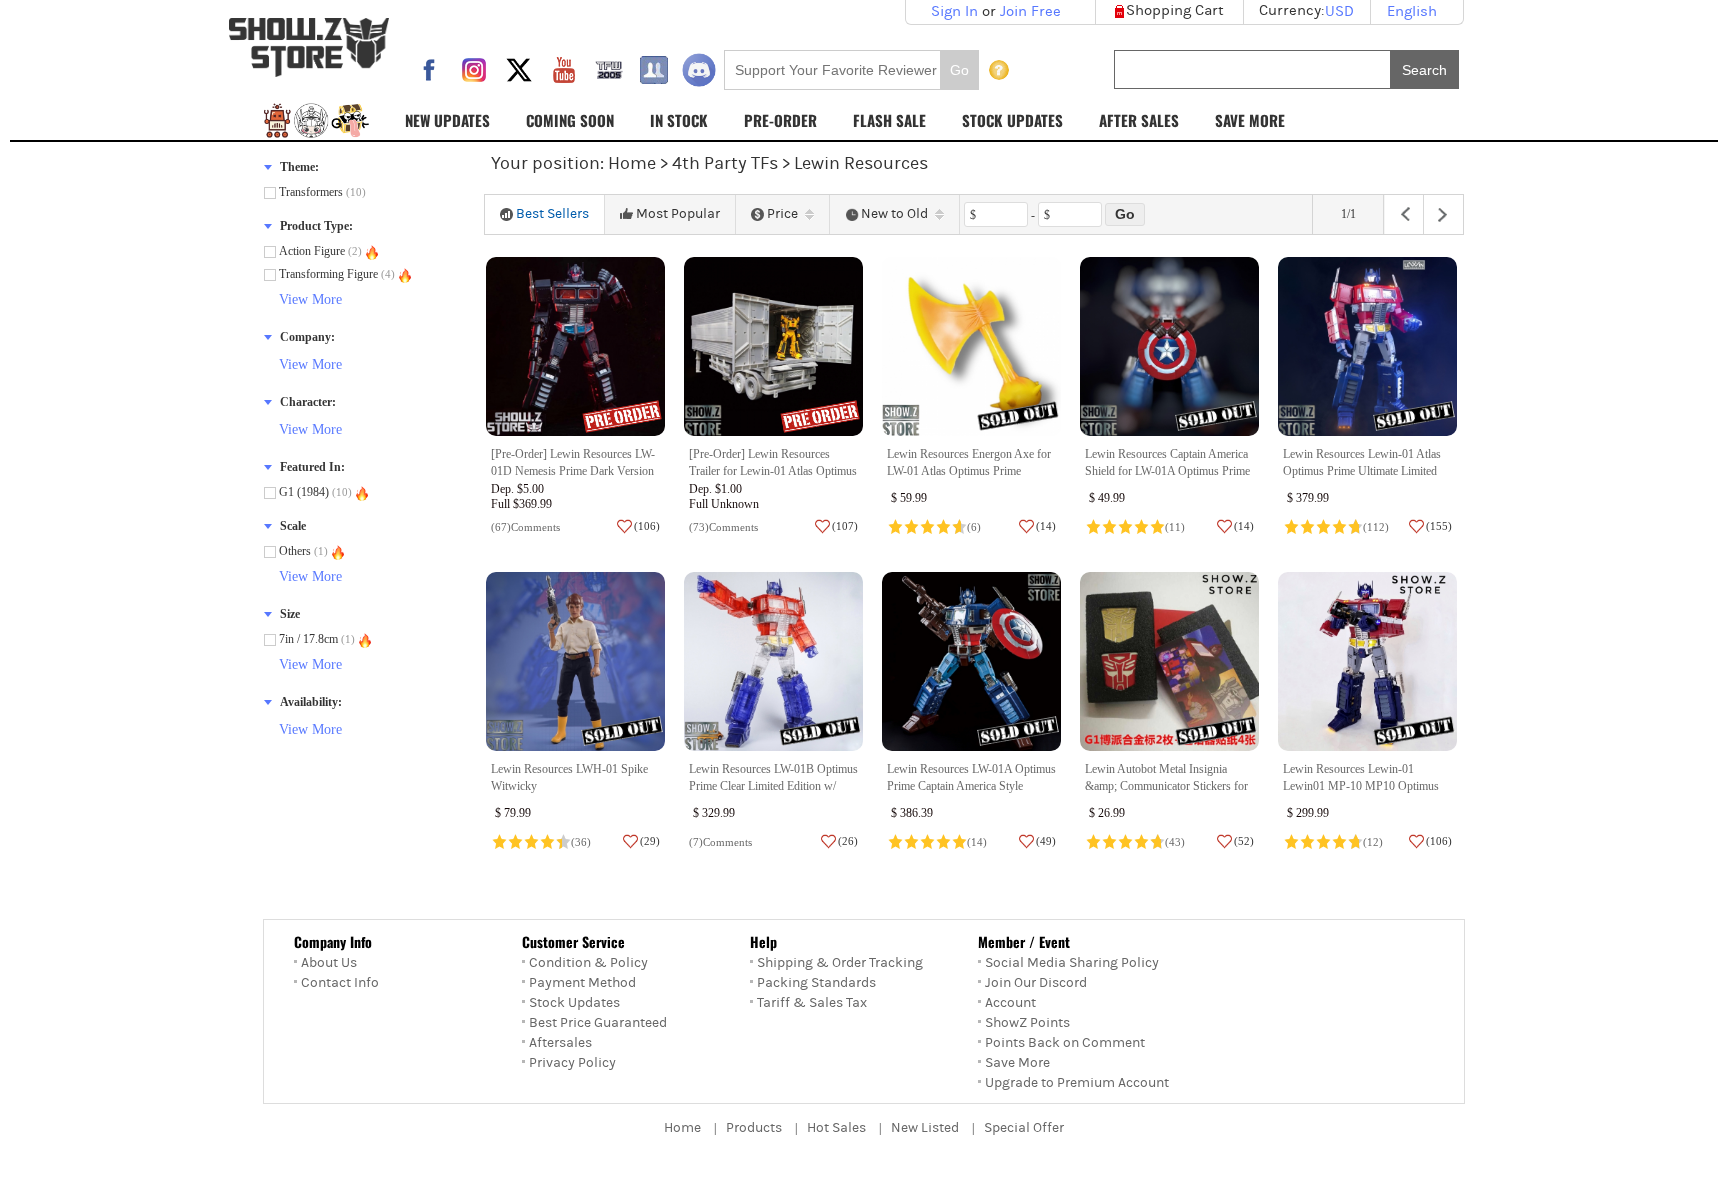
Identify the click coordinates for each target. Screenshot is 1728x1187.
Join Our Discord (1036, 983)
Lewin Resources (861, 163)
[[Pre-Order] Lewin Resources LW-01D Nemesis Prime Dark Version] (575, 346)
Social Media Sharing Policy (1072, 963)
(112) (1376, 527)
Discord (699, 70)
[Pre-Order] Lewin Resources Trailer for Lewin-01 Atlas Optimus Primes (773, 471)
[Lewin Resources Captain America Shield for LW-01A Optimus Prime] (1169, 346)
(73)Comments (723, 527)
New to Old (894, 214)
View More (310, 299)
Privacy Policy (572, 1063)
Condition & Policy (588, 963)
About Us (329, 963)
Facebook (429, 70)
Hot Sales (836, 1128)
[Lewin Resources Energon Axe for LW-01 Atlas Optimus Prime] (971, 346)
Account (1010, 1003)
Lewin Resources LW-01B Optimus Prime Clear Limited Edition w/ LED (773, 786)
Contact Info (340, 983)
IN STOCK (679, 120)
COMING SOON (570, 120)
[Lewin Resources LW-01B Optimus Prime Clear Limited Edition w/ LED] (773, 661)
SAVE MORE (1250, 120)
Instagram (474, 70)
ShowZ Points (1027, 1023)
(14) (977, 842)
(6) (974, 527)
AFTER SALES (1139, 120)
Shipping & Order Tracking (840, 963)
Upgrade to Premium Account (1077, 1083)
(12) (1373, 842)
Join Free (1030, 11)
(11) (1175, 527)
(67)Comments (525, 527)
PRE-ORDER (780, 120)
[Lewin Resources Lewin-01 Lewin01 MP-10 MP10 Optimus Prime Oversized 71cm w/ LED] (1367, 661)
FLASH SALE (889, 120)
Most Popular (678, 214)
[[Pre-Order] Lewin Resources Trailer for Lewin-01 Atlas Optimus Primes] (773, 346)
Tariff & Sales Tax (812, 1003)
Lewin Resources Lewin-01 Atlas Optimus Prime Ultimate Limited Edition (1362, 471)
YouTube (564, 70)
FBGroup (654, 70)
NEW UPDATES (447, 120)
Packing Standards (816, 983)
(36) (581, 842)
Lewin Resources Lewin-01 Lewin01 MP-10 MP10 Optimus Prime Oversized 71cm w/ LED (1361, 786)
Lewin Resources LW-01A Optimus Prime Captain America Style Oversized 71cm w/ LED (971, 786)
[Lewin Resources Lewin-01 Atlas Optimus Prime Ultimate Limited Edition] (1367, 346)
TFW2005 (609, 70)
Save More (1017, 1063)
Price (782, 214)
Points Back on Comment (1065, 1043)
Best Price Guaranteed (598, 1023)
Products (754, 1128)
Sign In (954, 11)
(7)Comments (720, 842)
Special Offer (1024, 1128)
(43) (1175, 842)
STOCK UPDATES (1012, 120)
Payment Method (582, 983)
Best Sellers (552, 214)
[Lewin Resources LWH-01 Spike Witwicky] (575, 661)
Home (632, 163)
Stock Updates (574, 1003)
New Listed (925, 1128)
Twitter (519, 70)
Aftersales (560, 1043)
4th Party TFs (725, 163)
